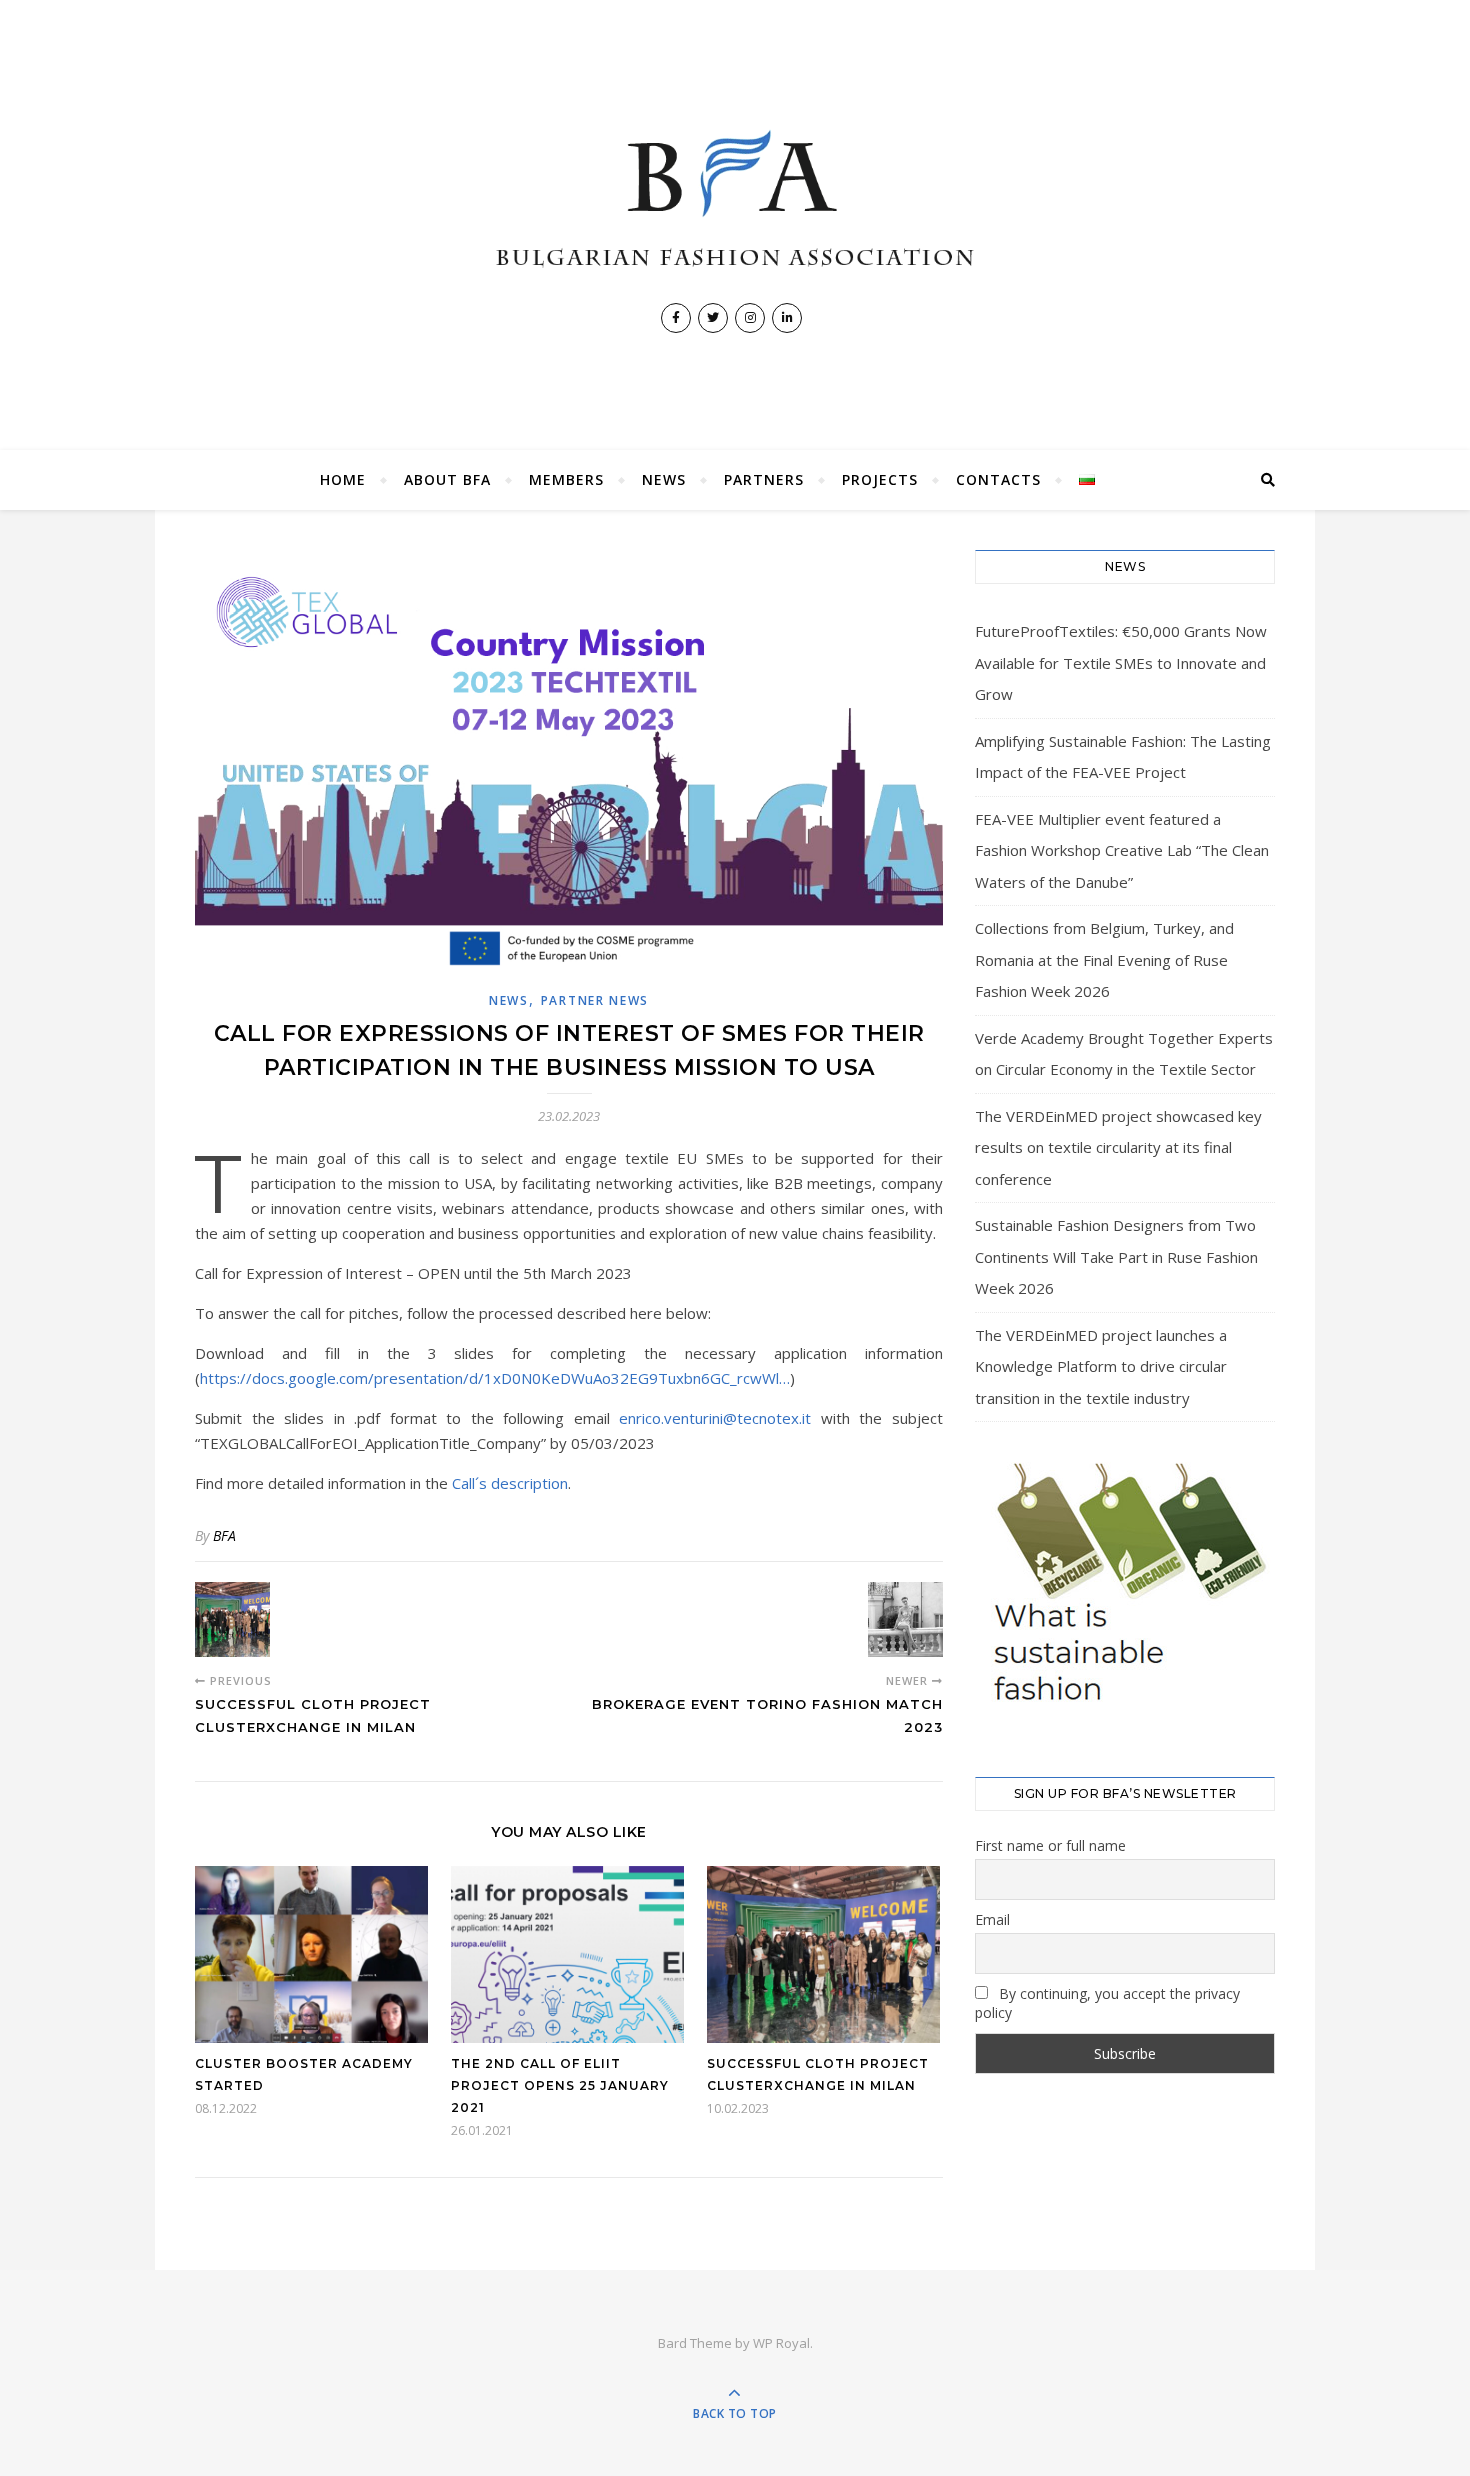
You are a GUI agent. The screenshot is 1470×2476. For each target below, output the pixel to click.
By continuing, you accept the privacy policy (1107, 2003)
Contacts (998, 479)
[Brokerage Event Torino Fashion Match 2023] (905, 1619)
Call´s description (510, 1483)
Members (566, 479)
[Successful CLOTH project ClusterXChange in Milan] (232, 1619)
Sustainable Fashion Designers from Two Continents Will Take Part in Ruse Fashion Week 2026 (1116, 1256)
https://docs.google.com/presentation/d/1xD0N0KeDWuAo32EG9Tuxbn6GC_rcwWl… (495, 1378)
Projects (880, 479)
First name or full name (1050, 1845)
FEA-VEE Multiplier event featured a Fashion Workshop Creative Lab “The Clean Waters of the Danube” (1122, 850)
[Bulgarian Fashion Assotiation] (735, 199)
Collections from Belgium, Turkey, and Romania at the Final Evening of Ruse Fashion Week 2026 (1104, 959)
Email (992, 1919)
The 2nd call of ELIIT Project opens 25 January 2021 (560, 2085)
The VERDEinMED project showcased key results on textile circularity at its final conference (1118, 1147)
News (664, 479)
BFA (224, 1535)
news (509, 1000)
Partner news (595, 1000)
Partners (764, 479)
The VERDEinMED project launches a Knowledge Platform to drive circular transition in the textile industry (1101, 1366)
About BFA (447, 479)
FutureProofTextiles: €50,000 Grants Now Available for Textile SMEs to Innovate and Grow (1121, 662)
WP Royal (781, 2343)
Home (343, 479)
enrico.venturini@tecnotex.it (715, 1418)
